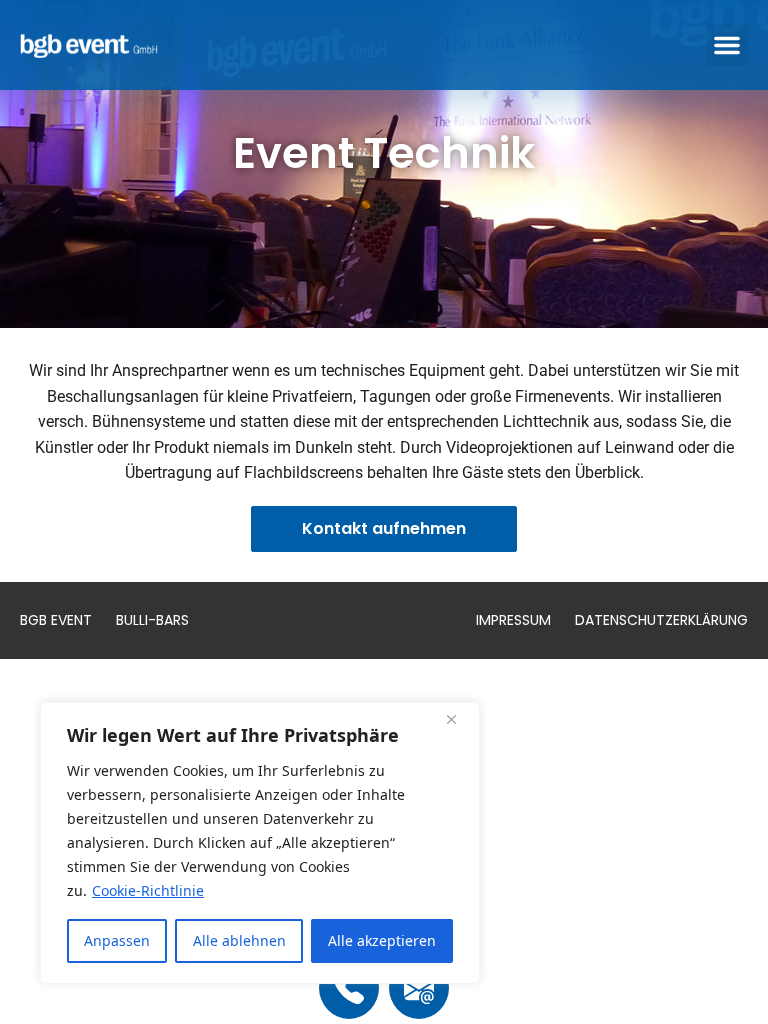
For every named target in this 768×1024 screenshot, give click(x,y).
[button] (727, 45)
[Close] (459, 719)
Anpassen (117, 940)
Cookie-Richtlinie (148, 890)
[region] (260, 843)
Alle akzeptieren (382, 940)
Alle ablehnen (239, 940)
